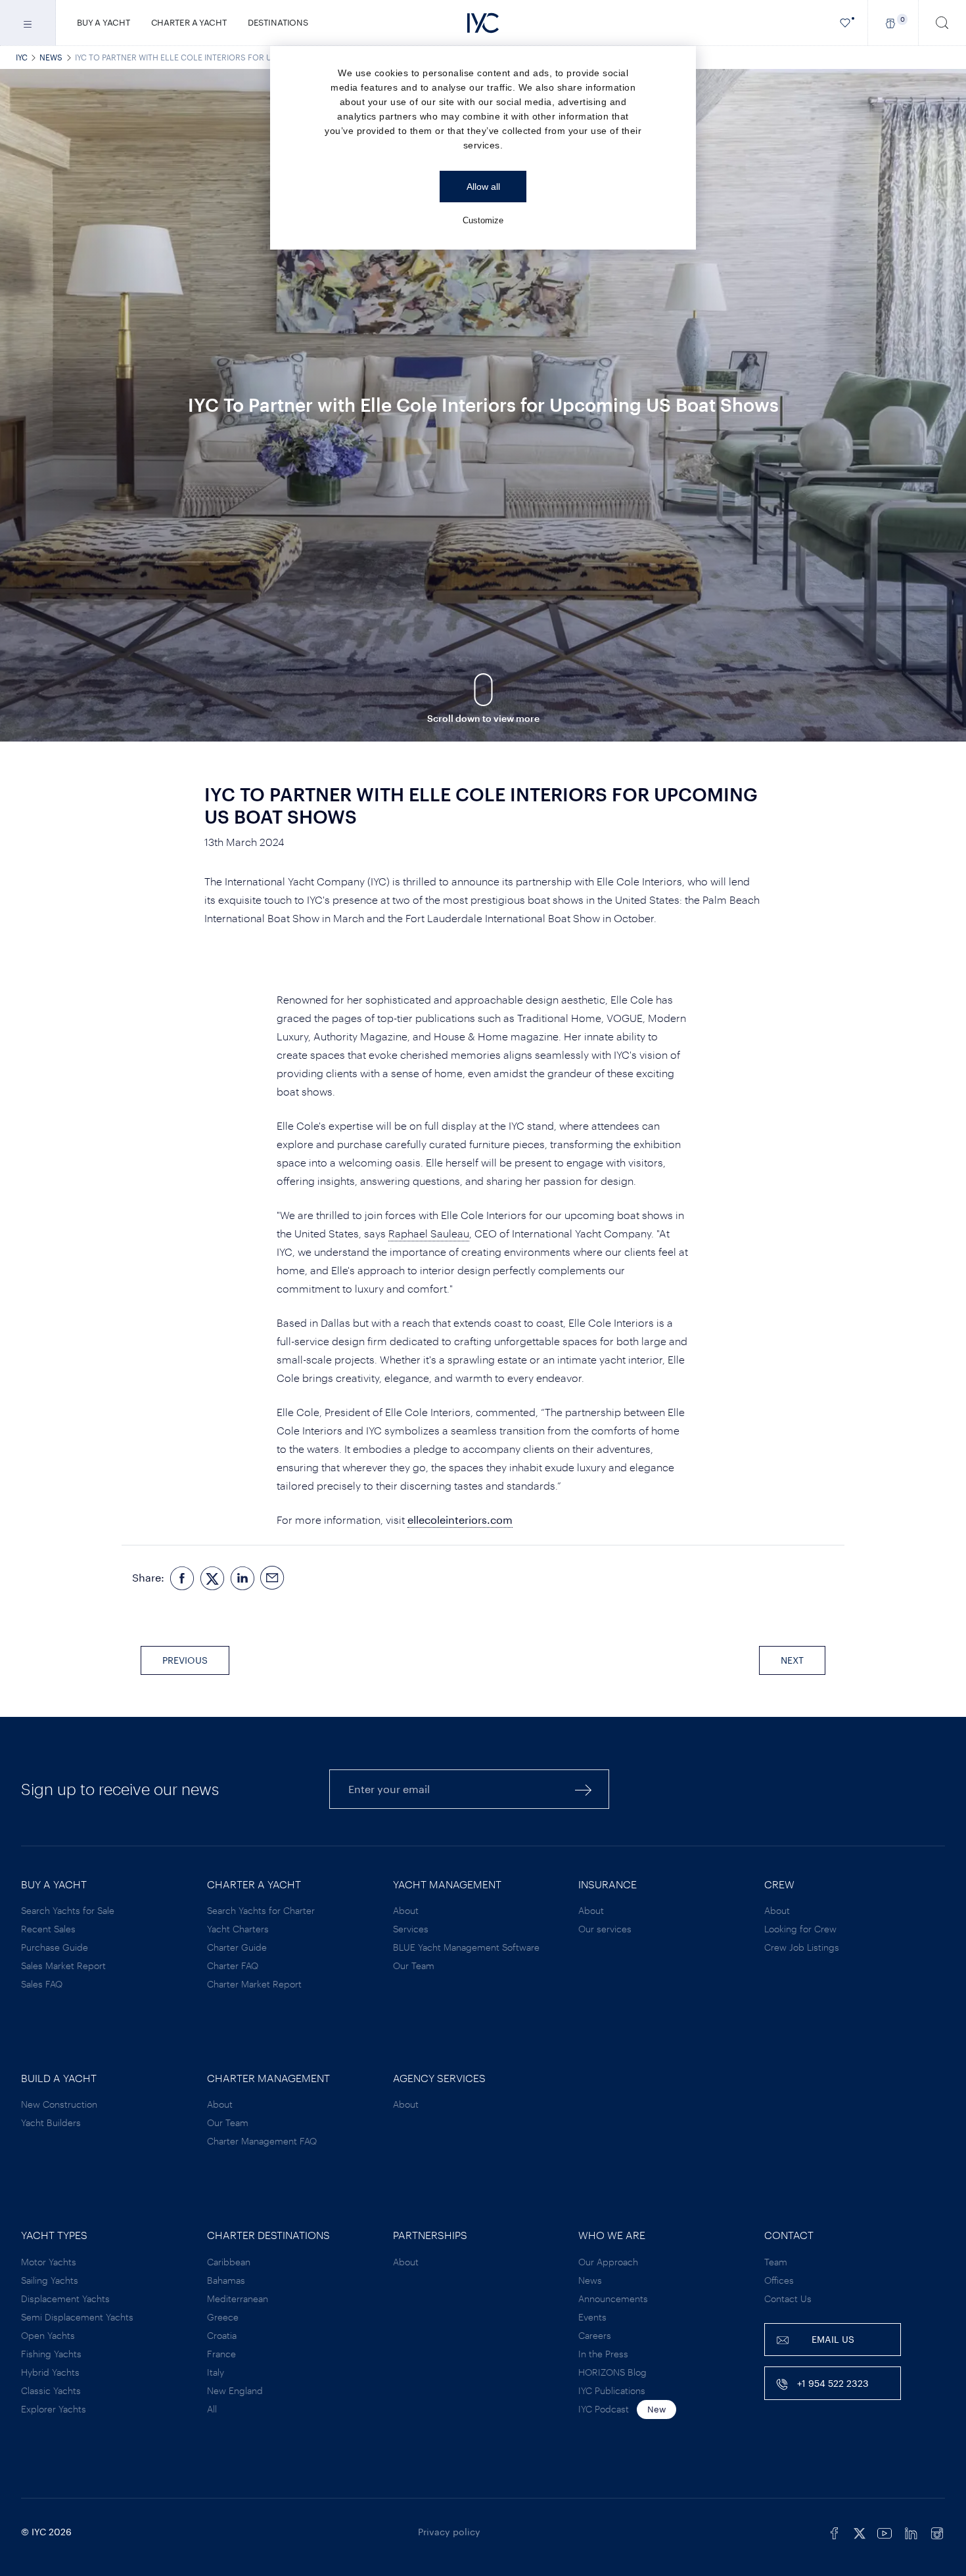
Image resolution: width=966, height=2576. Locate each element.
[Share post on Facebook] (182, 1577)
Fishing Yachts (51, 2354)
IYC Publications (612, 2390)
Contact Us (788, 2298)
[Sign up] (584, 1789)
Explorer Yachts (54, 2409)
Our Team (414, 1965)
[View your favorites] (845, 23)
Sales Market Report (63, 1965)
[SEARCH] (942, 23)
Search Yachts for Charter (261, 1910)
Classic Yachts (51, 2390)
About (406, 1910)
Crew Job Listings (802, 1947)
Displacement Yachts (65, 2298)
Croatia (222, 2335)
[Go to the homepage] (483, 23)
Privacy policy (449, 2532)
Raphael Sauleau (429, 1233)
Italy (216, 2372)
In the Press (603, 2354)
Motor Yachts (49, 2262)
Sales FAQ (42, 1984)
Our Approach (608, 2262)
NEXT (792, 1660)
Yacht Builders (51, 2122)
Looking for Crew (800, 1929)
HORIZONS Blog (612, 2372)
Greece (223, 2317)
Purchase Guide (55, 1947)
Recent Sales (48, 1929)
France (221, 2354)
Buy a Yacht (103, 22)
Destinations (278, 22)
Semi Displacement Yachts (77, 2317)
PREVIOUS (185, 1660)
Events (592, 2317)
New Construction (59, 2104)
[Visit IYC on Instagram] (937, 2532)
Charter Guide (237, 1947)
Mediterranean (238, 2298)
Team (776, 2262)
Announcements (613, 2298)
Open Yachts (48, 2335)
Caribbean (229, 2262)
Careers (595, 2335)
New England (235, 2390)
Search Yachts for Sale (68, 1910)
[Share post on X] (212, 1577)
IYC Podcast (604, 2409)
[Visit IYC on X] (860, 2532)
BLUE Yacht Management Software (466, 1947)
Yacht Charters (238, 1929)
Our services (605, 1929)
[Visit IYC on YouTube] (885, 2532)
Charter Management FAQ (262, 2141)
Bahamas (226, 2280)
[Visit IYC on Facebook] (835, 2532)
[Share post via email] (273, 1577)
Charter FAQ (233, 1965)
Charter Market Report (254, 1984)
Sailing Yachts (50, 2280)
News (51, 57)
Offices (779, 2280)
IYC (22, 57)
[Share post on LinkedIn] (242, 1577)
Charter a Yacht (189, 22)
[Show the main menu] (28, 23)
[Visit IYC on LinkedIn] (911, 2532)
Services (411, 1929)
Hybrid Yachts (50, 2372)
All (212, 2409)
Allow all (483, 187)
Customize (483, 220)
